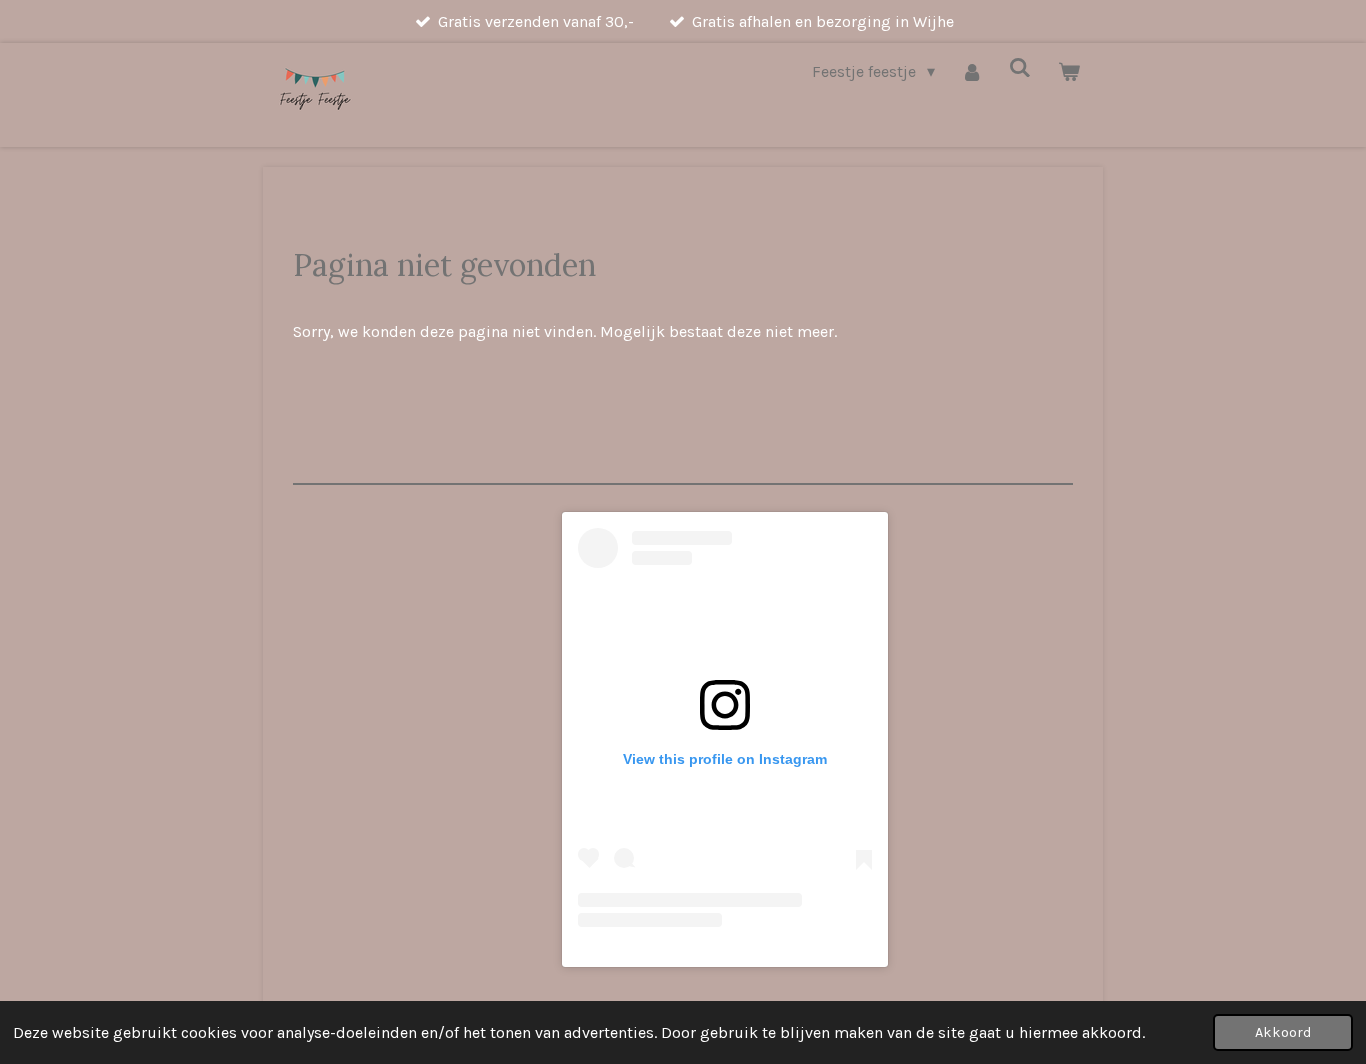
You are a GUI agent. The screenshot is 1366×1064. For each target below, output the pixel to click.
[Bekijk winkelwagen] (1069, 71)
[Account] (972, 71)
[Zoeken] (1020, 67)
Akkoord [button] (1283, 1032)
